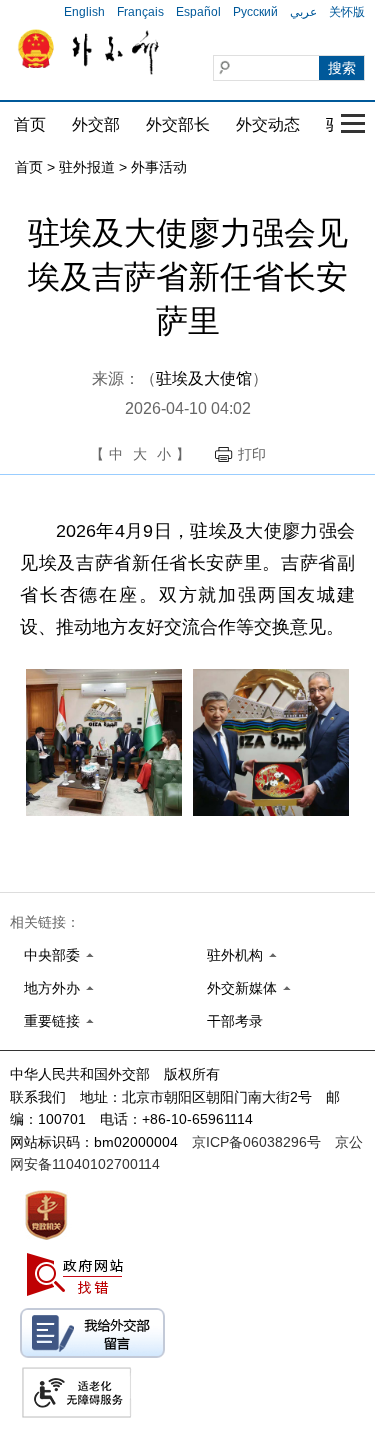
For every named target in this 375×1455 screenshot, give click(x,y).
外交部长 (178, 124)
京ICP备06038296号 (256, 1142)
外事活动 (159, 167)
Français (140, 12)
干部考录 (235, 1021)
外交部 (96, 124)
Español (198, 12)
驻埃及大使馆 (204, 378)
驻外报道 (87, 167)
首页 (30, 124)
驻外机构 (235, 955)
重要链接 (52, 1021)
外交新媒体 (242, 988)
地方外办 (52, 988)
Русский (255, 12)
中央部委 (52, 955)
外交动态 (268, 124)
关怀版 (347, 12)
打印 (252, 454)
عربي (303, 12)
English (84, 12)
